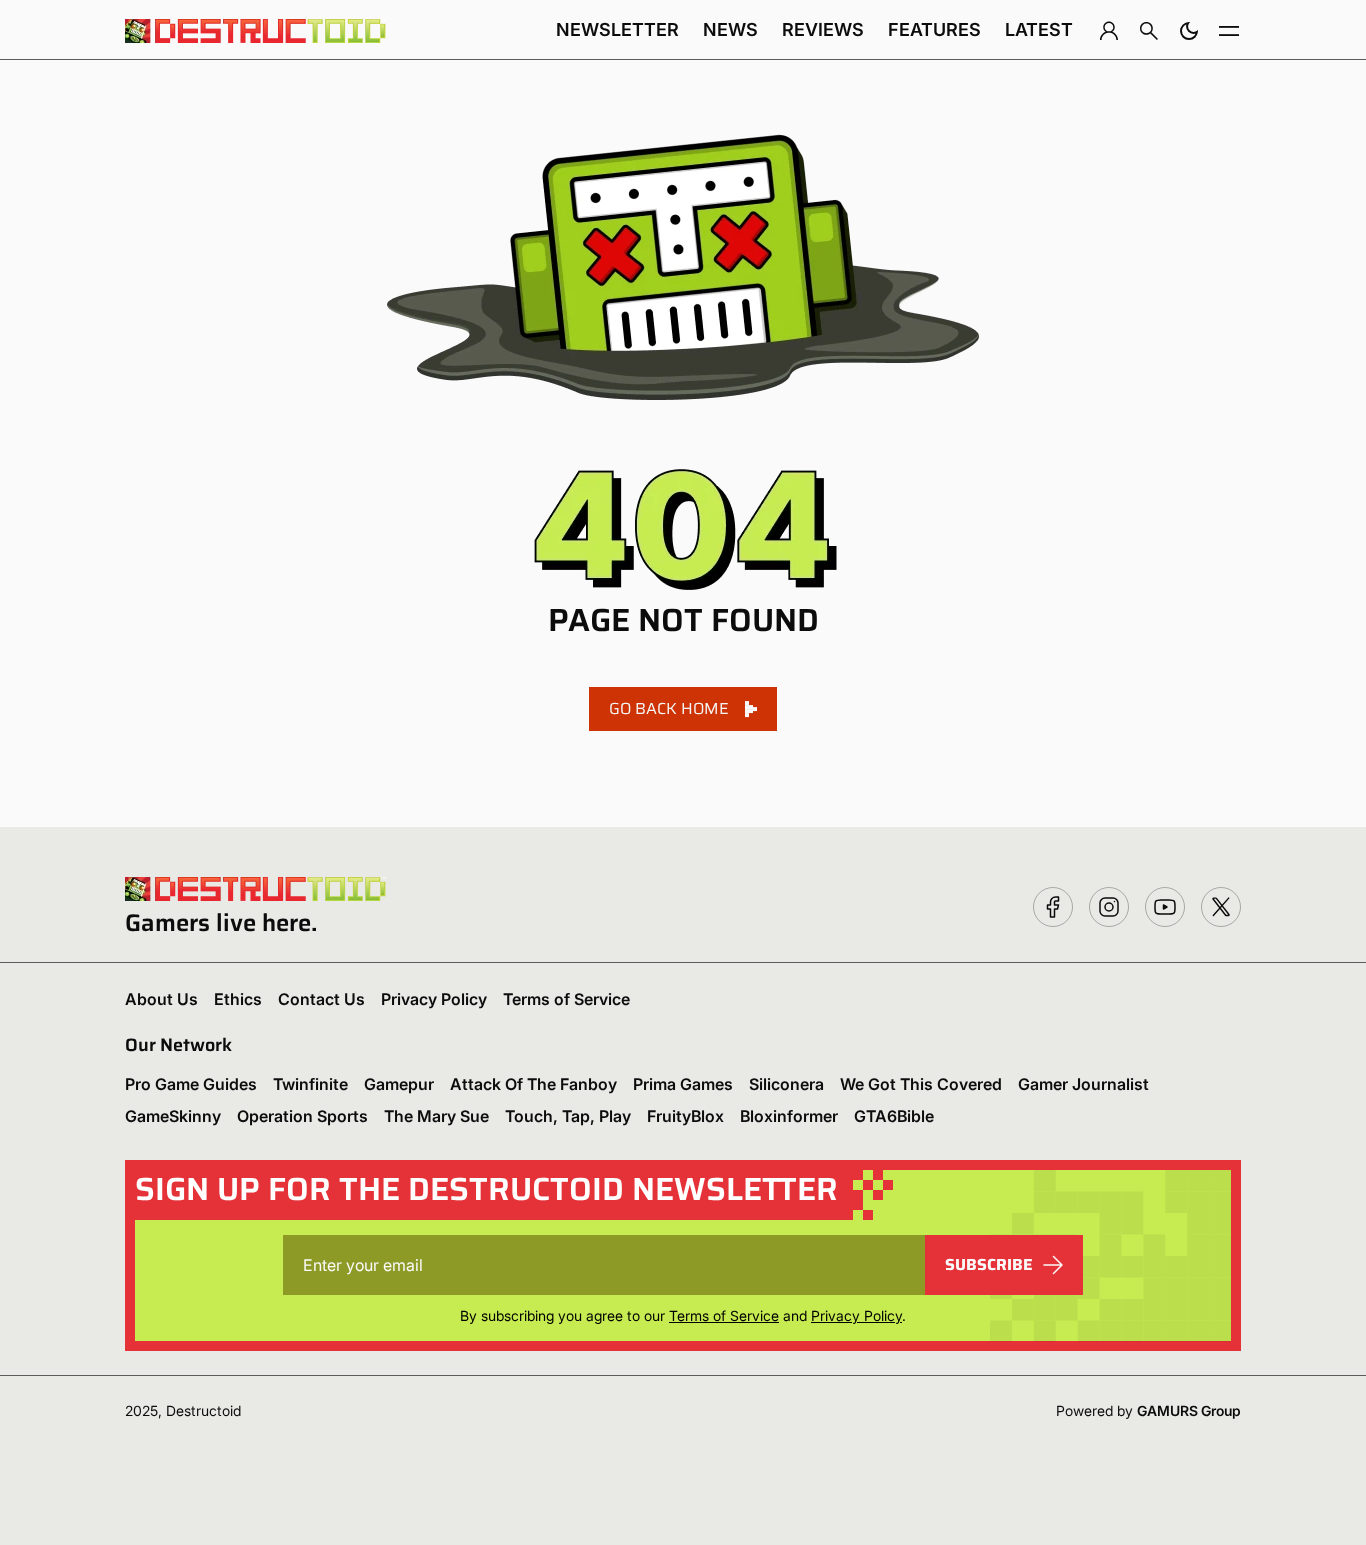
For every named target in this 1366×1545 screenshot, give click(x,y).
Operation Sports (302, 1116)
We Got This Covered (921, 1084)
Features (934, 29)
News (730, 29)
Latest (1039, 29)
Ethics (238, 999)
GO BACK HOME (669, 708)
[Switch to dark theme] (1189, 30)
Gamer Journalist (1083, 1084)
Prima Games (683, 1084)
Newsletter (617, 29)
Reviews (823, 29)
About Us (161, 999)
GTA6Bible (894, 1116)
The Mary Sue (436, 1116)
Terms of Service (566, 999)
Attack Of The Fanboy (533, 1084)
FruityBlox (685, 1116)
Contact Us (321, 999)
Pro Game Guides (191, 1084)
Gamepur (399, 1084)
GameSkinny (173, 1116)
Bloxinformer (789, 1116)
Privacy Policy (434, 999)
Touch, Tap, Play (568, 1116)
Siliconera (786, 1084)
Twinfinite (310, 1084)
